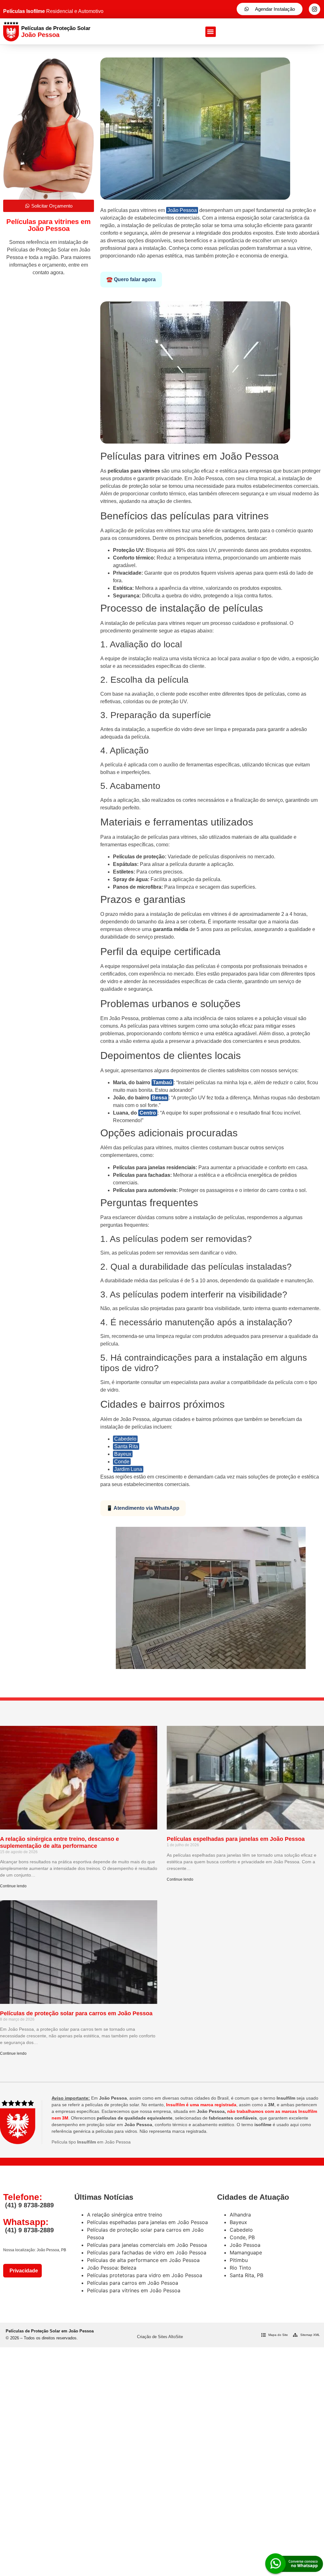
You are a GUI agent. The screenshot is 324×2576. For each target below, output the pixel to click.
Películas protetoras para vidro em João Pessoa (145, 2275)
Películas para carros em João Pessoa (133, 2283)
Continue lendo (13, 1886)
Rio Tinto (240, 2268)
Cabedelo (125, 1439)
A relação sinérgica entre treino (125, 2215)
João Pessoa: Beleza (112, 2268)
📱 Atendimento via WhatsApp (143, 1508)
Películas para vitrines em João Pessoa (134, 2290)
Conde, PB (242, 2237)
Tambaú (162, 1082)
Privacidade (22, 2271)
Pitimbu (239, 2260)
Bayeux (123, 1454)
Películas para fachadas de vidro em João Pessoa (147, 2252)
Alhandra (240, 2215)
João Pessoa (182, 210)
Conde (122, 1462)
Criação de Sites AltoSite (160, 2337)
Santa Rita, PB (246, 2275)
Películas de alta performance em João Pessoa (143, 2260)
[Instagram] (315, 9)
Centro (148, 1113)
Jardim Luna (128, 1469)
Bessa (159, 1098)
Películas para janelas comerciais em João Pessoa (147, 2245)
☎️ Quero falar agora (131, 279)
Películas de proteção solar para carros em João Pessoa (76, 2013)
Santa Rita (126, 1446)
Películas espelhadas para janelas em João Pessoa (236, 1839)
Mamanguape (246, 2252)
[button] (211, 32)
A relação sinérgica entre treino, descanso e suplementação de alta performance (59, 1842)
